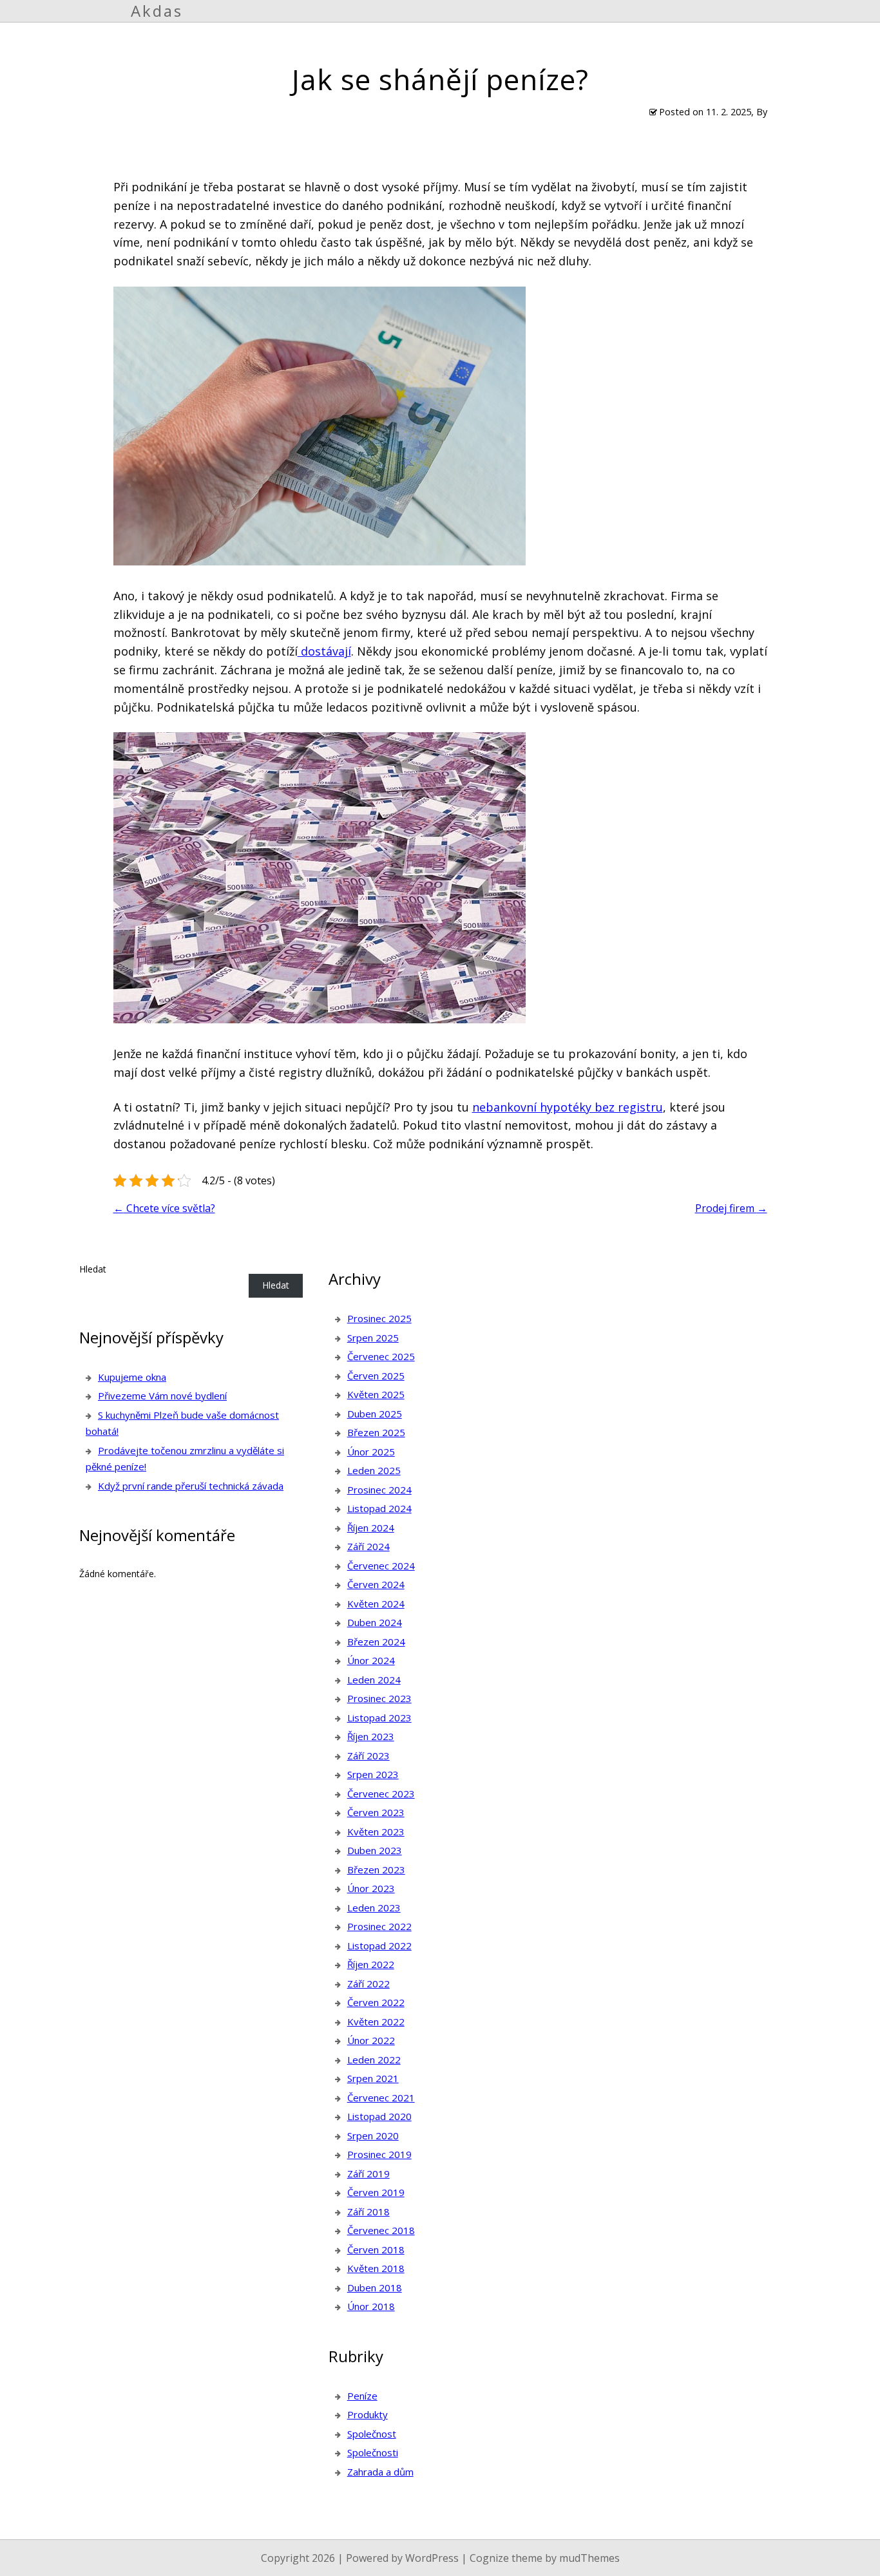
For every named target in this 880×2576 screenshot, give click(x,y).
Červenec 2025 (381, 1356)
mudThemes (589, 2558)
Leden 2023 (374, 1908)
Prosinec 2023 (379, 1698)
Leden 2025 (374, 1470)
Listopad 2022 (379, 1946)
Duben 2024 (375, 1622)
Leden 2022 (374, 2060)
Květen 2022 (376, 2022)
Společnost (372, 2434)
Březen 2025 (376, 1432)
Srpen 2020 (373, 2136)
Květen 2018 (376, 2268)
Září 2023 (368, 1756)
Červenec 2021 (381, 2098)
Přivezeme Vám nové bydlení (162, 1396)
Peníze (362, 2396)
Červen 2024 (376, 1584)
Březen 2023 (376, 1870)
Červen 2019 (376, 2192)
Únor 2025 (371, 1452)
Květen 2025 (376, 1394)
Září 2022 (368, 1984)
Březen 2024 (376, 1642)
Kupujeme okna (132, 1377)
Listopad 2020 (379, 2116)
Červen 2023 (376, 1812)
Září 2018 (368, 2211)
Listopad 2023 (379, 1718)
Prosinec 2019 (379, 2154)
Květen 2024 (376, 1604)
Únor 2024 (371, 1660)
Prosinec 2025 (379, 1318)
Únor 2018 (371, 2306)
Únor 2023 (371, 1888)
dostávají (324, 651)
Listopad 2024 (379, 1508)
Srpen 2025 (373, 1338)
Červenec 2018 (381, 2230)
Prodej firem (731, 1208)
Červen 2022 (376, 2002)
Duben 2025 (375, 1414)
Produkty (368, 2414)
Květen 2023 (376, 1832)
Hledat (93, 1269)
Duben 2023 (375, 1850)
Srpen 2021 (373, 2078)
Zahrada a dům (380, 2472)
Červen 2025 (376, 1376)
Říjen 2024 (371, 1528)
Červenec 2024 (381, 1566)
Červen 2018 (376, 2249)
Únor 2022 (371, 2040)
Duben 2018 (375, 2287)
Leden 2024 (374, 1680)
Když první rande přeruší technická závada (191, 1486)
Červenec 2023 (381, 1794)
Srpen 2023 (373, 1774)
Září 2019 (368, 2173)
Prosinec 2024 (379, 1490)
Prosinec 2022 (379, 1926)
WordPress (432, 2558)
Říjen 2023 (371, 1736)
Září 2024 (368, 1546)
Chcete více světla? (164, 1208)
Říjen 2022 (371, 1964)
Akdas (157, 11)
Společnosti (373, 2452)
